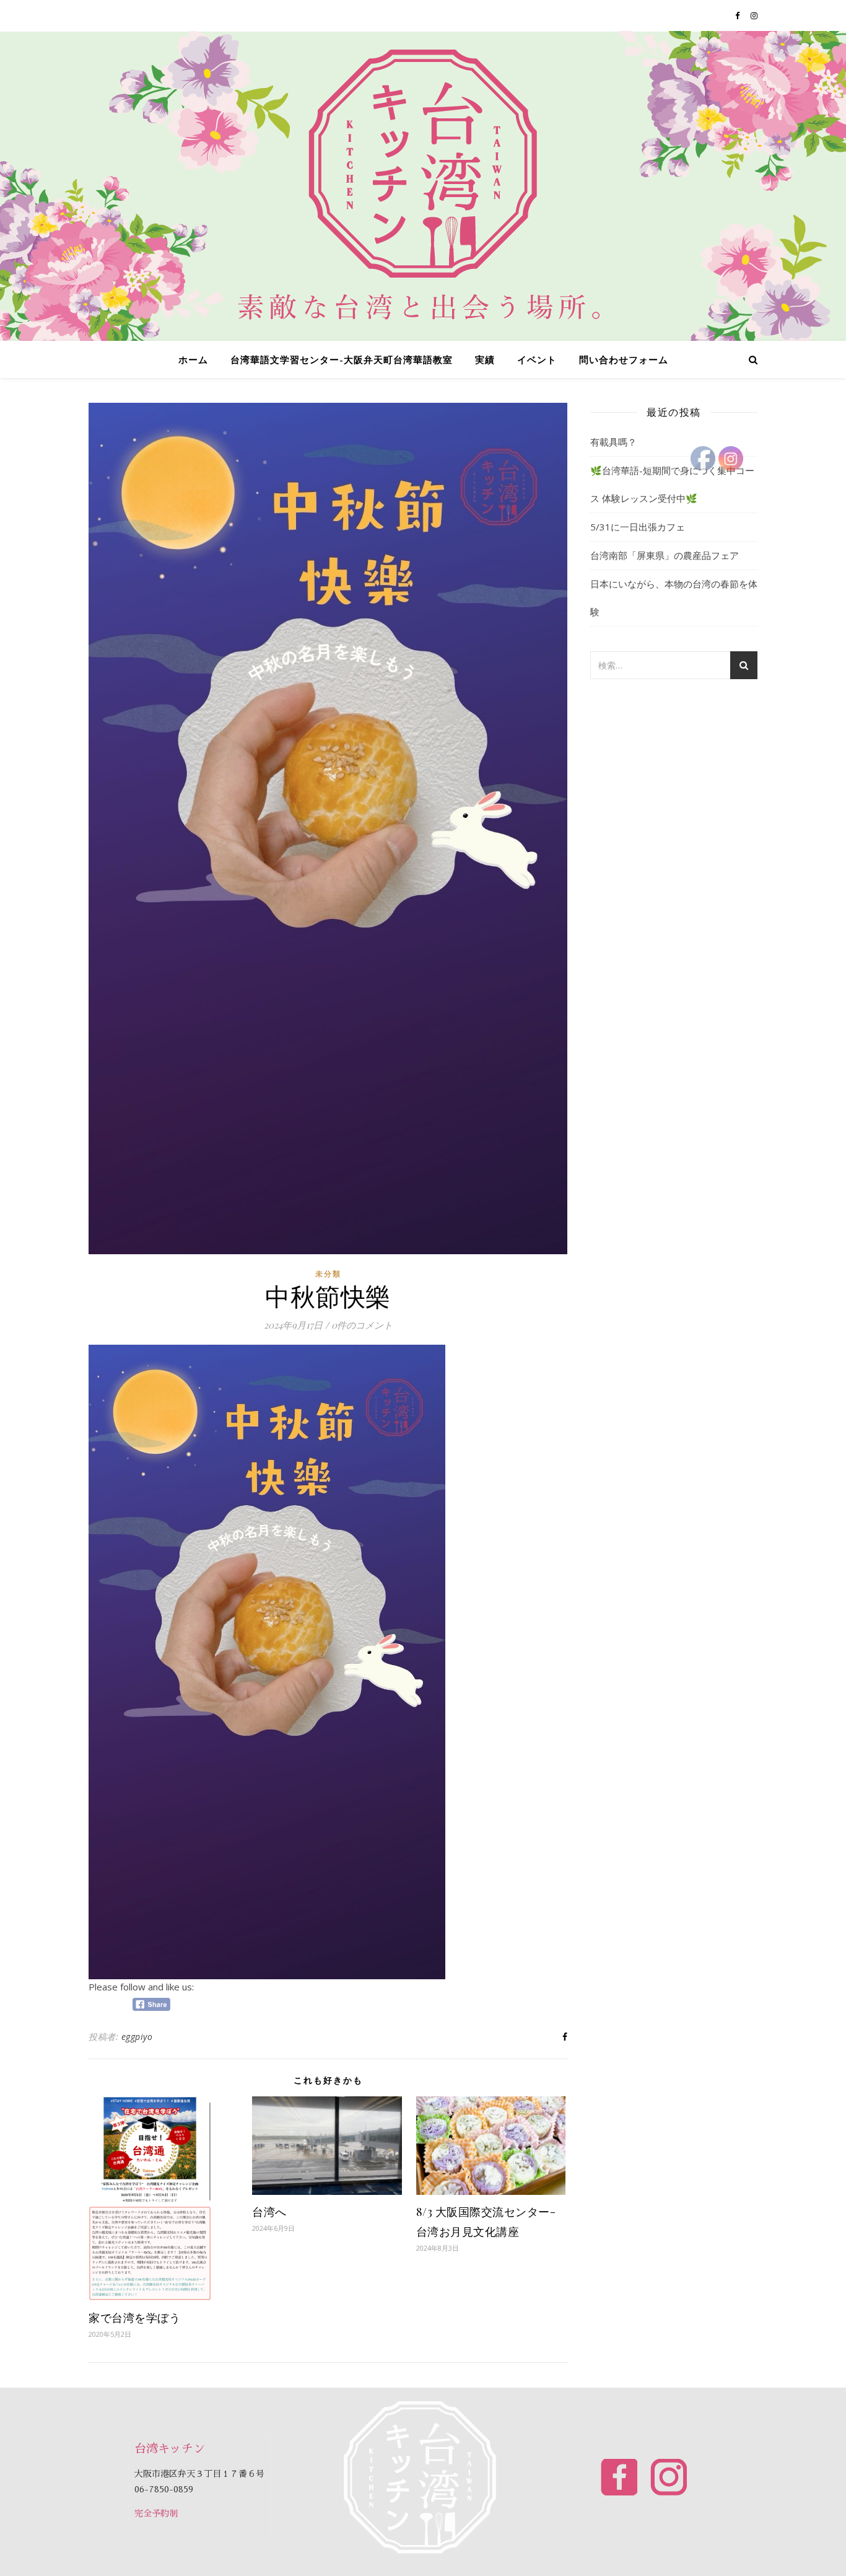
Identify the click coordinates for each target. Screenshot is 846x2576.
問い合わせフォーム (624, 359)
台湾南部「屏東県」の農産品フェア (665, 555)
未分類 (328, 1274)
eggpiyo (137, 2037)
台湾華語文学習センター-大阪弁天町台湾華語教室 (342, 359)
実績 (485, 359)
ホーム (193, 359)
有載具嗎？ (613, 442)
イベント (537, 359)
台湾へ (269, 2212)
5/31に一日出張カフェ (638, 527)
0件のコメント (362, 1325)
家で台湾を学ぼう (134, 2318)
